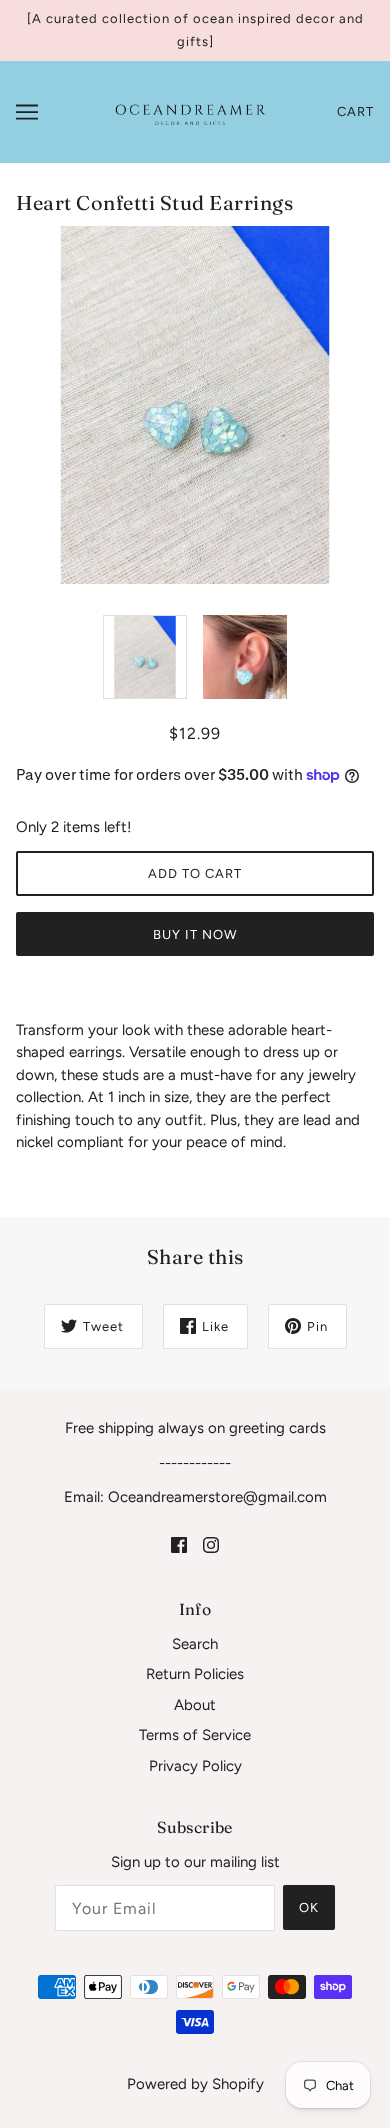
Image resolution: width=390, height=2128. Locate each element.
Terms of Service (195, 1735)
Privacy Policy (195, 1766)
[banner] (190, 111)
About (195, 1705)
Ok (309, 1907)
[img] (179, 1544)
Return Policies (195, 1674)
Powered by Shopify (195, 2084)
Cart (355, 111)
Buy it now (195, 934)
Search (195, 1644)
